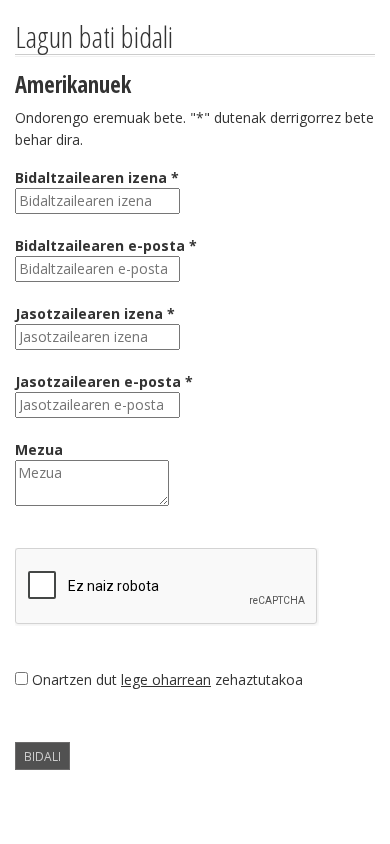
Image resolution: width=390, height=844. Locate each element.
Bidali (42, 756)
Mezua (39, 449)
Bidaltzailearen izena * (97, 177)
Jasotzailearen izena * (95, 313)
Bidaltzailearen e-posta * (106, 245)
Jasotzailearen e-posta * (104, 381)
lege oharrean (166, 679)
